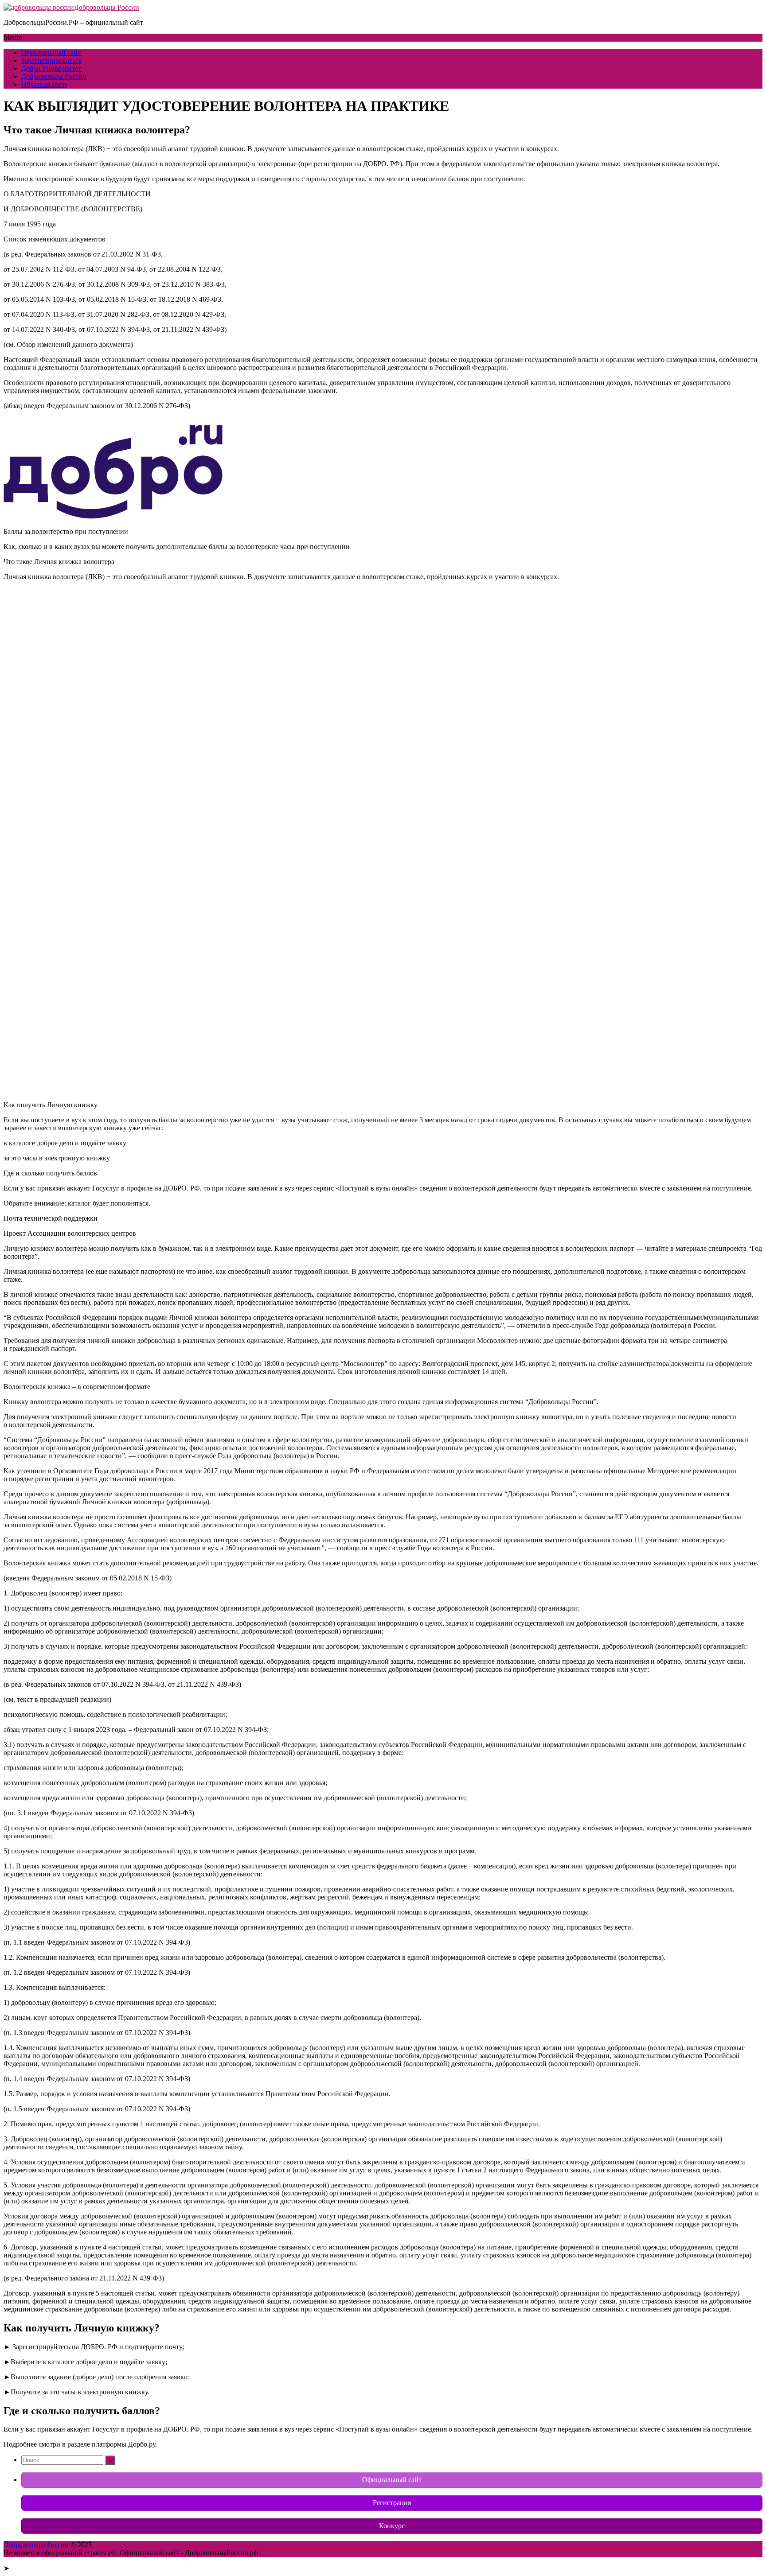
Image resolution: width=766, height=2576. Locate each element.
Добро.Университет (51, 68)
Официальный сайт (51, 53)
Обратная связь (44, 84)
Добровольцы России (107, 7)
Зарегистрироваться (51, 60)
